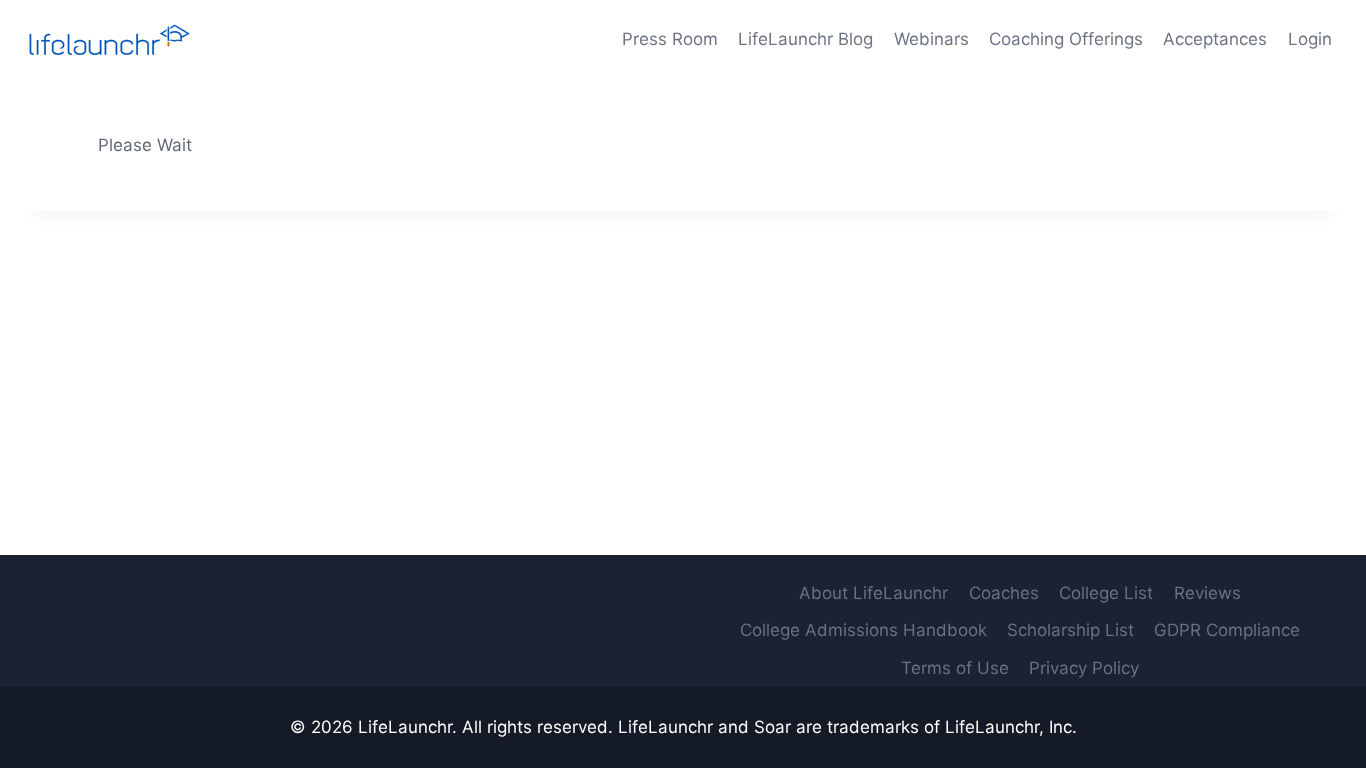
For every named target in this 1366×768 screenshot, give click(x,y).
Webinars (931, 39)
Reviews (1207, 593)
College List (1106, 593)
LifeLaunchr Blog (805, 39)
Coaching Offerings (1066, 39)
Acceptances (1215, 39)
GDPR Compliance (1227, 630)
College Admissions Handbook (863, 630)
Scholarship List (1070, 630)
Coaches (1004, 593)
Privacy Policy (1084, 668)
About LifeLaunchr (873, 593)
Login (1310, 39)
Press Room (670, 39)
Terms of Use (955, 668)
